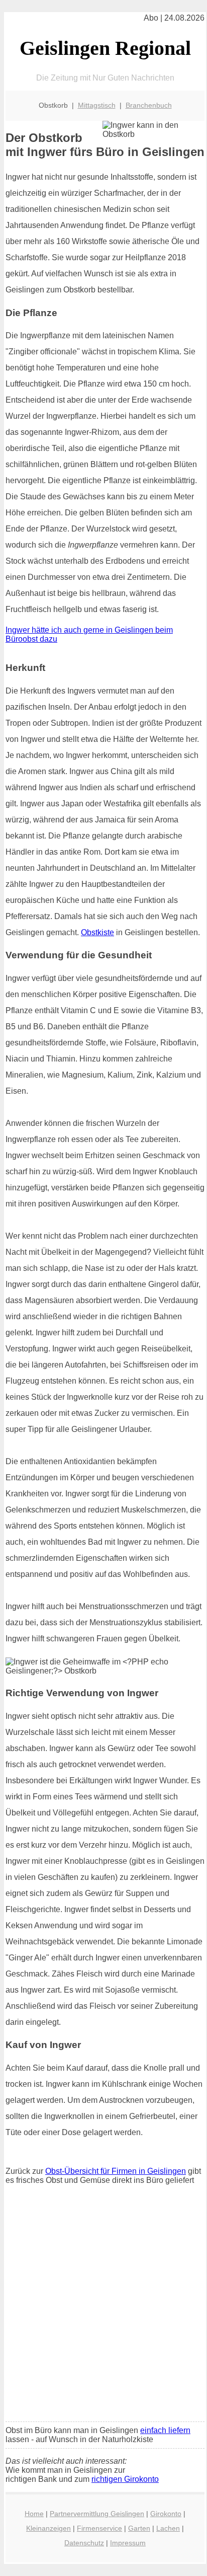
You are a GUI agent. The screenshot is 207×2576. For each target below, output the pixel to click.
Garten (139, 2528)
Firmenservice (99, 2528)
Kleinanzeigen (48, 2528)
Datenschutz (84, 2543)
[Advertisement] (103, 2306)
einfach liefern (165, 2430)
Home (34, 2514)
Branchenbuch (149, 105)
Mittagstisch (97, 105)
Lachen (168, 2528)
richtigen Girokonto (125, 2479)
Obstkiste (97, 932)
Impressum (128, 2543)
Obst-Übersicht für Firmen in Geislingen (116, 2171)
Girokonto (166, 2514)
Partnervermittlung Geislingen (97, 2514)
